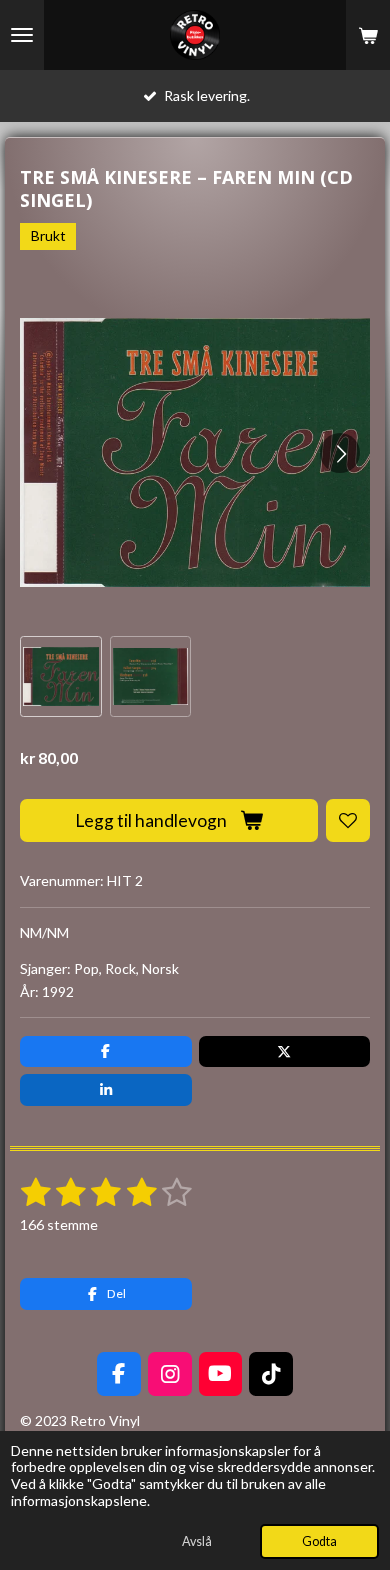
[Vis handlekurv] (368, 35)
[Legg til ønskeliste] (348, 821)
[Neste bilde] (340, 453)
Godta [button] (319, 1541)
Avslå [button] (197, 1541)
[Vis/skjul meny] (22, 35)
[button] (61, 677)
